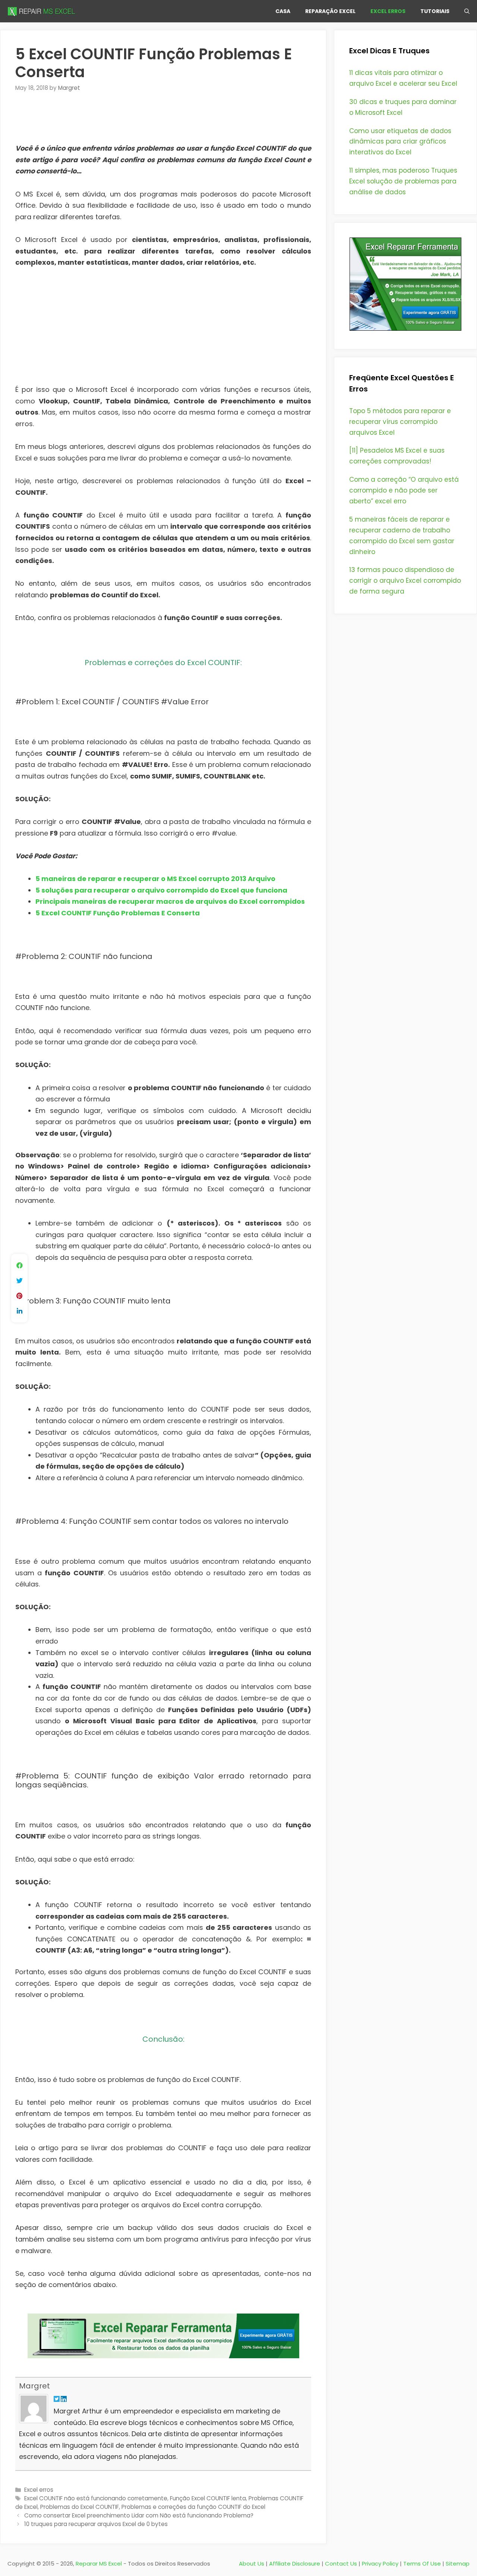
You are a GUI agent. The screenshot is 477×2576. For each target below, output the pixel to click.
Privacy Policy (380, 2564)
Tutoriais (435, 11)
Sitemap (458, 2564)
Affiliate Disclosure (295, 2564)
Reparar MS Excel (99, 2564)
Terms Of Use (422, 2564)
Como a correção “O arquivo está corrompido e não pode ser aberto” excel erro (404, 490)
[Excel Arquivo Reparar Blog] (43, 11)
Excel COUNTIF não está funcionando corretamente (96, 2498)
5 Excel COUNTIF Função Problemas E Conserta (118, 913)
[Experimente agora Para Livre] (405, 328)
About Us (252, 2564)
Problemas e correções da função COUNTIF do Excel (193, 2507)
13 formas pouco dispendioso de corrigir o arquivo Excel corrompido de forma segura (405, 581)
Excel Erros (388, 11)
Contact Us (341, 2564)
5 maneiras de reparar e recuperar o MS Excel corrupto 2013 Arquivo (155, 879)
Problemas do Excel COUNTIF (80, 2507)
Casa (283, 11)
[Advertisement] (163, 123)
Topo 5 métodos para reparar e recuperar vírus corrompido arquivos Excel (400, 422)
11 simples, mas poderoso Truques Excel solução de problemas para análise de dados (403, 181)
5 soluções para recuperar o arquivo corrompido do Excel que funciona (161, 890)
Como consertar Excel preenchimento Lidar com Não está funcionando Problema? (139, 2515)
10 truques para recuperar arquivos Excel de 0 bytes (96, 2524)
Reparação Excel (330, 11)
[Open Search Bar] (467, 11)
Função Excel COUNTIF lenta (208, 2498)
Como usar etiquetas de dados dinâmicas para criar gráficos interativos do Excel (400, 142)
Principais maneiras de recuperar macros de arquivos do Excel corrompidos (170, 901)
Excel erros (39, 2490)
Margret (34, 2386)
